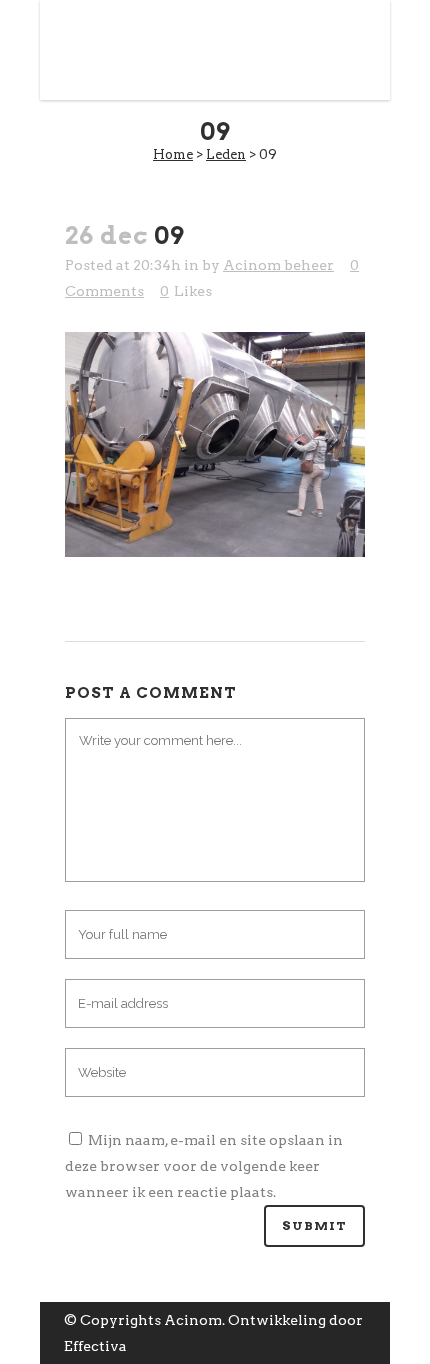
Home (173, 154)
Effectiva (95, 1346)
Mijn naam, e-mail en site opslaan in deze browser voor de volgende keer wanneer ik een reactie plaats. (204, 1166)
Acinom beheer (278, 265)
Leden (226, 154)
